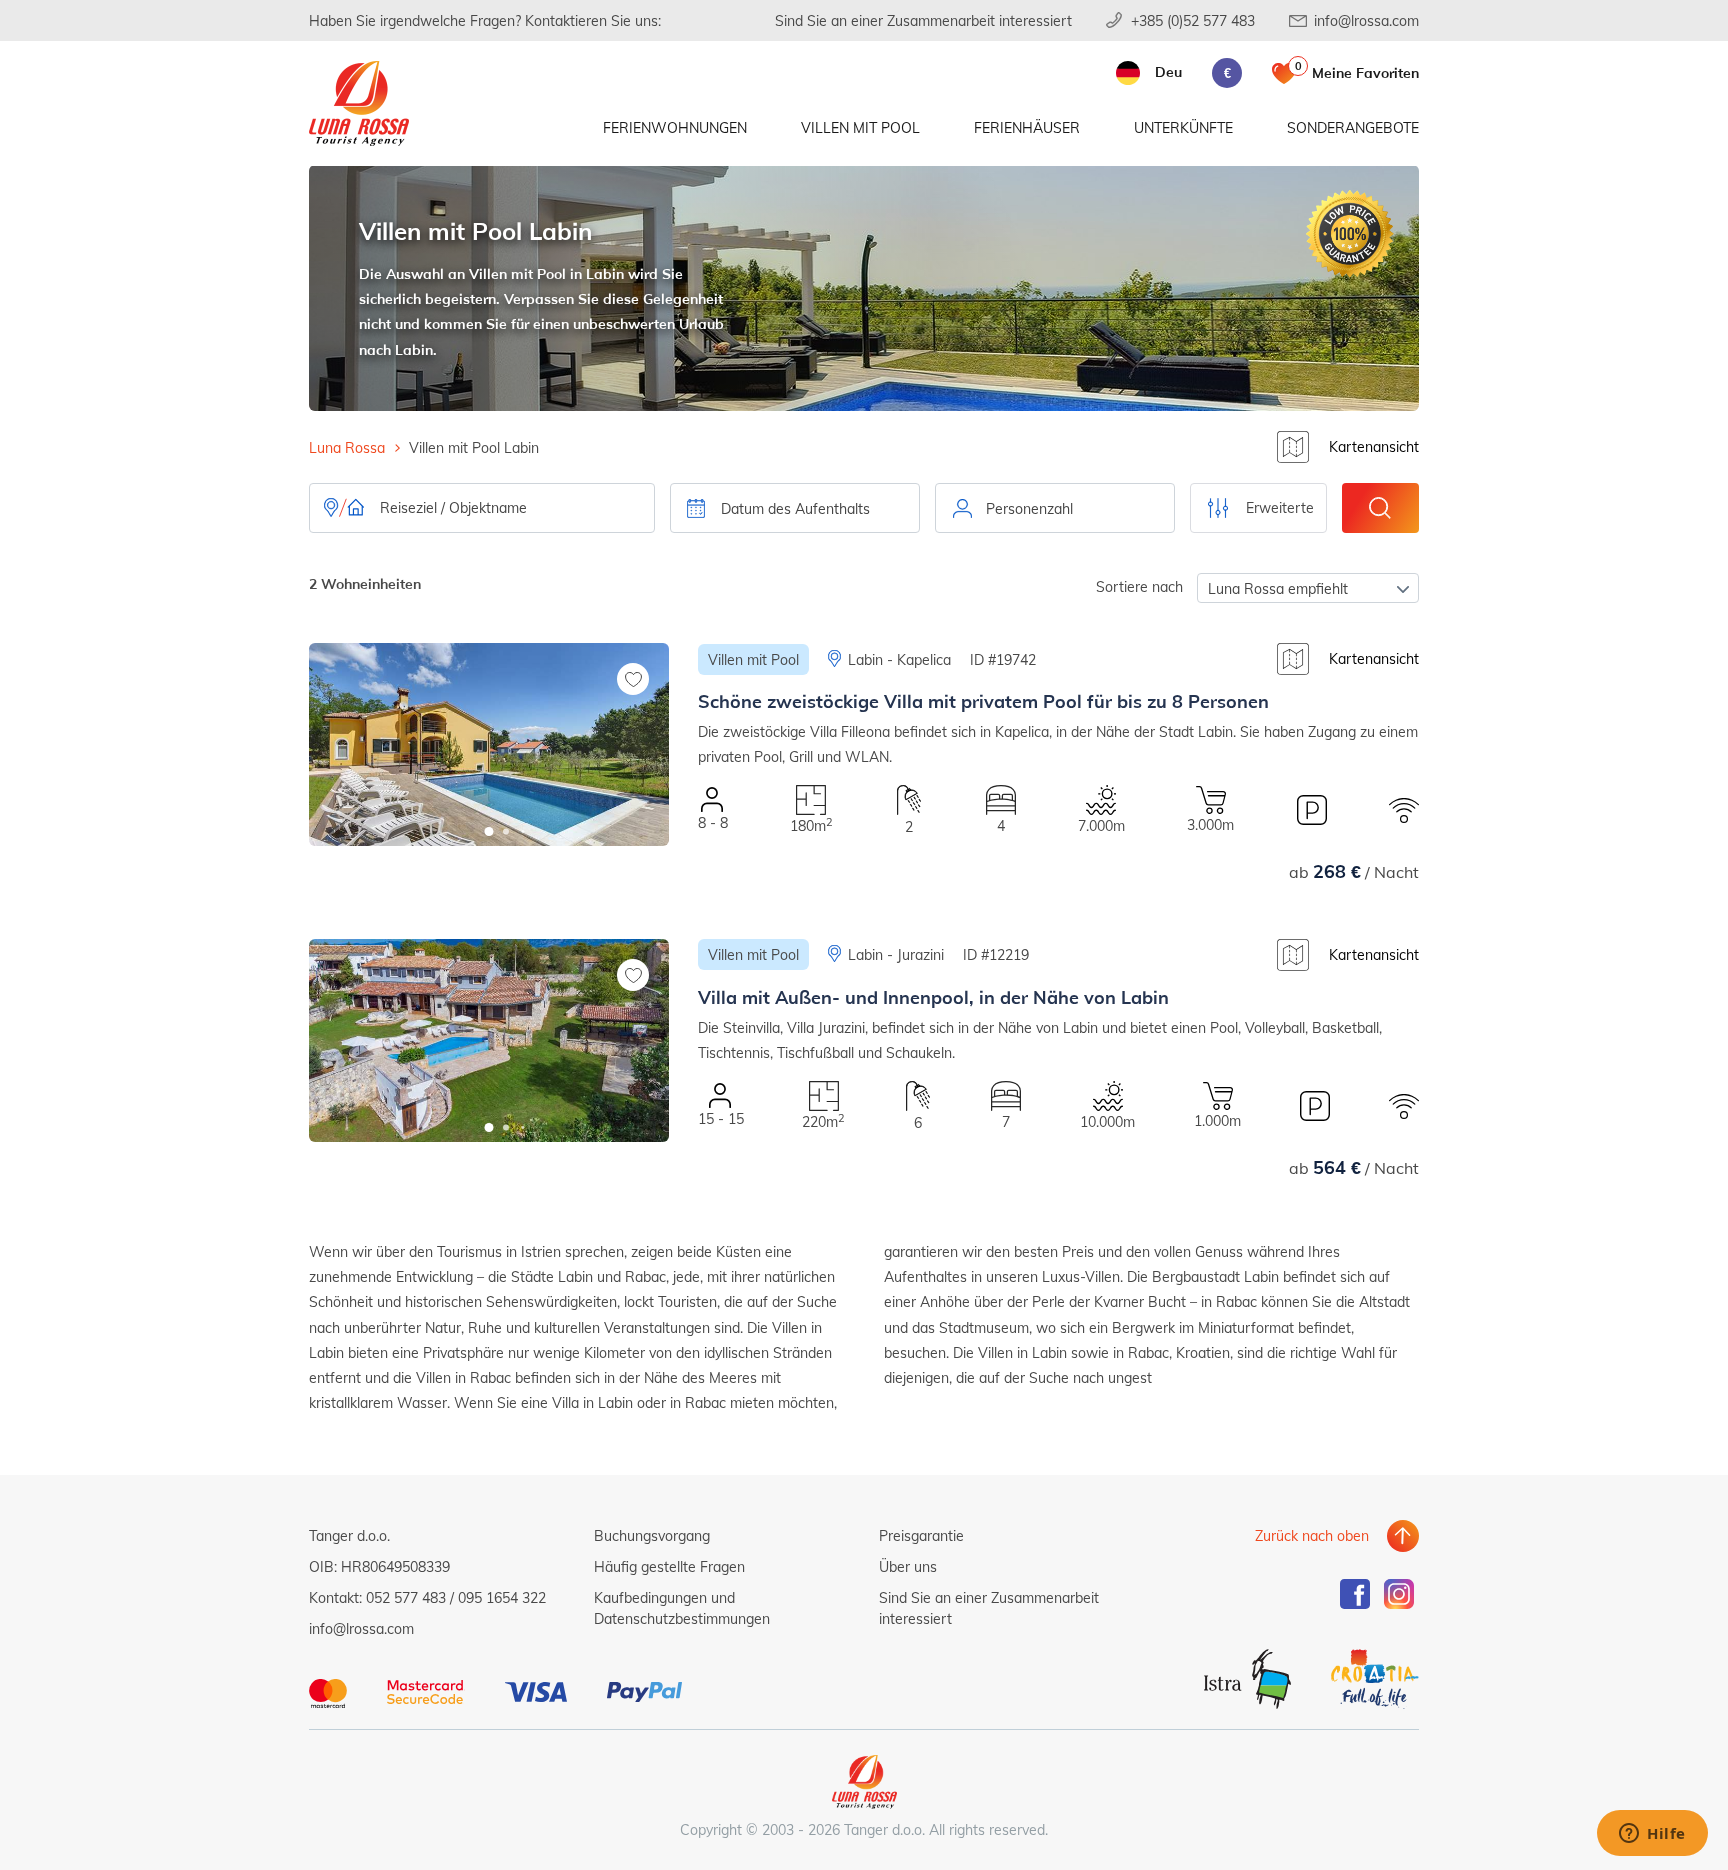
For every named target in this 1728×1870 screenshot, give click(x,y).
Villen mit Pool (860, 127)
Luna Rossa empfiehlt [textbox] (1278, 588)
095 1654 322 (502, 1597)
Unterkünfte (1183, 127)
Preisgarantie (921, 1535)
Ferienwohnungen (675, 127)
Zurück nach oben (1312, 1535)
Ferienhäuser (1027, 127)
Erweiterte (1280, 507)
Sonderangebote (1353, 127)
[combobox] (1055, 508)
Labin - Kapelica (899, 659)
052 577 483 (406, 1597)
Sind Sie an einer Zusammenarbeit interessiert (923, 20)
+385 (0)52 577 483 (1193, 20)
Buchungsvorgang (652, 1535)
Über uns (908, 1566)
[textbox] (1055, 509)
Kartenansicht (1374, 446)
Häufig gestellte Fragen (669, 1566)
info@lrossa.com (1366, 20)
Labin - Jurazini (896, 954)
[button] (489, 831)
